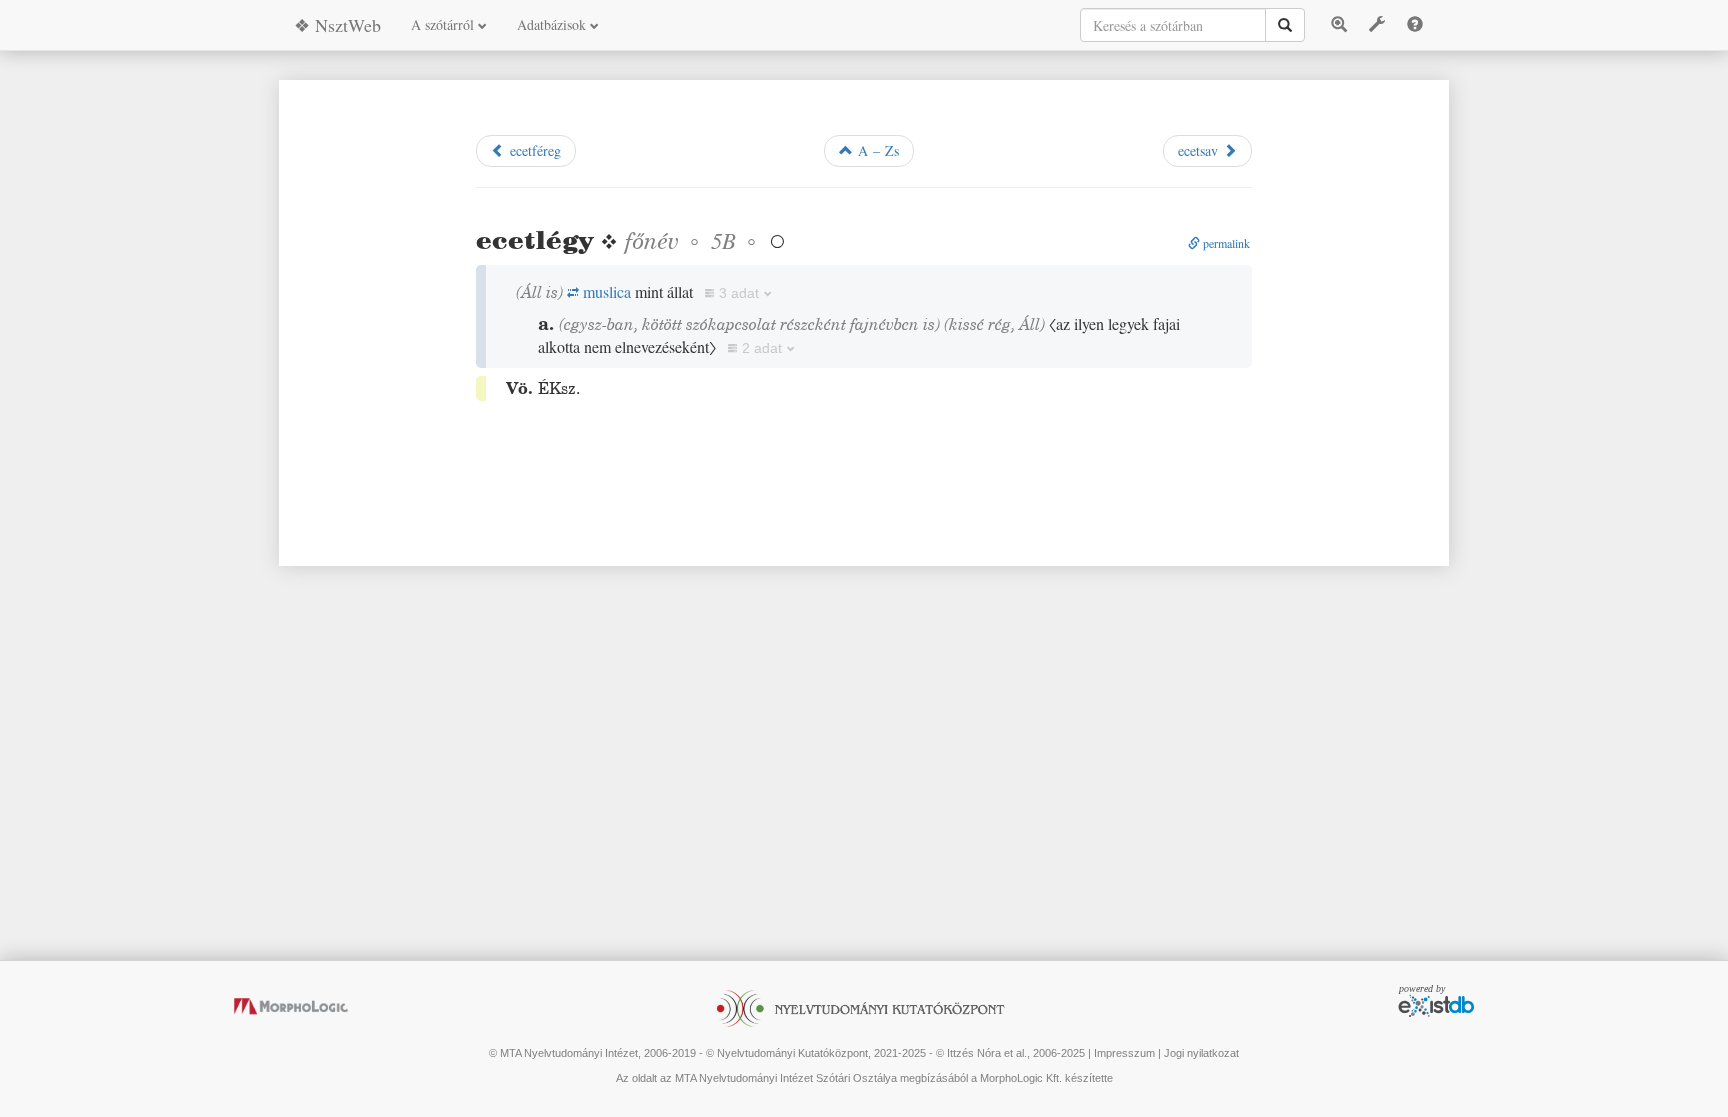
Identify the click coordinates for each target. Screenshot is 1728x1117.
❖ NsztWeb (337, 25)
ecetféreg (533, 150)
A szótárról (444, 24)
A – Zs (876, 150)
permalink (1225, 243)
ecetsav (1200, 150)
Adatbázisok (553, 24)
